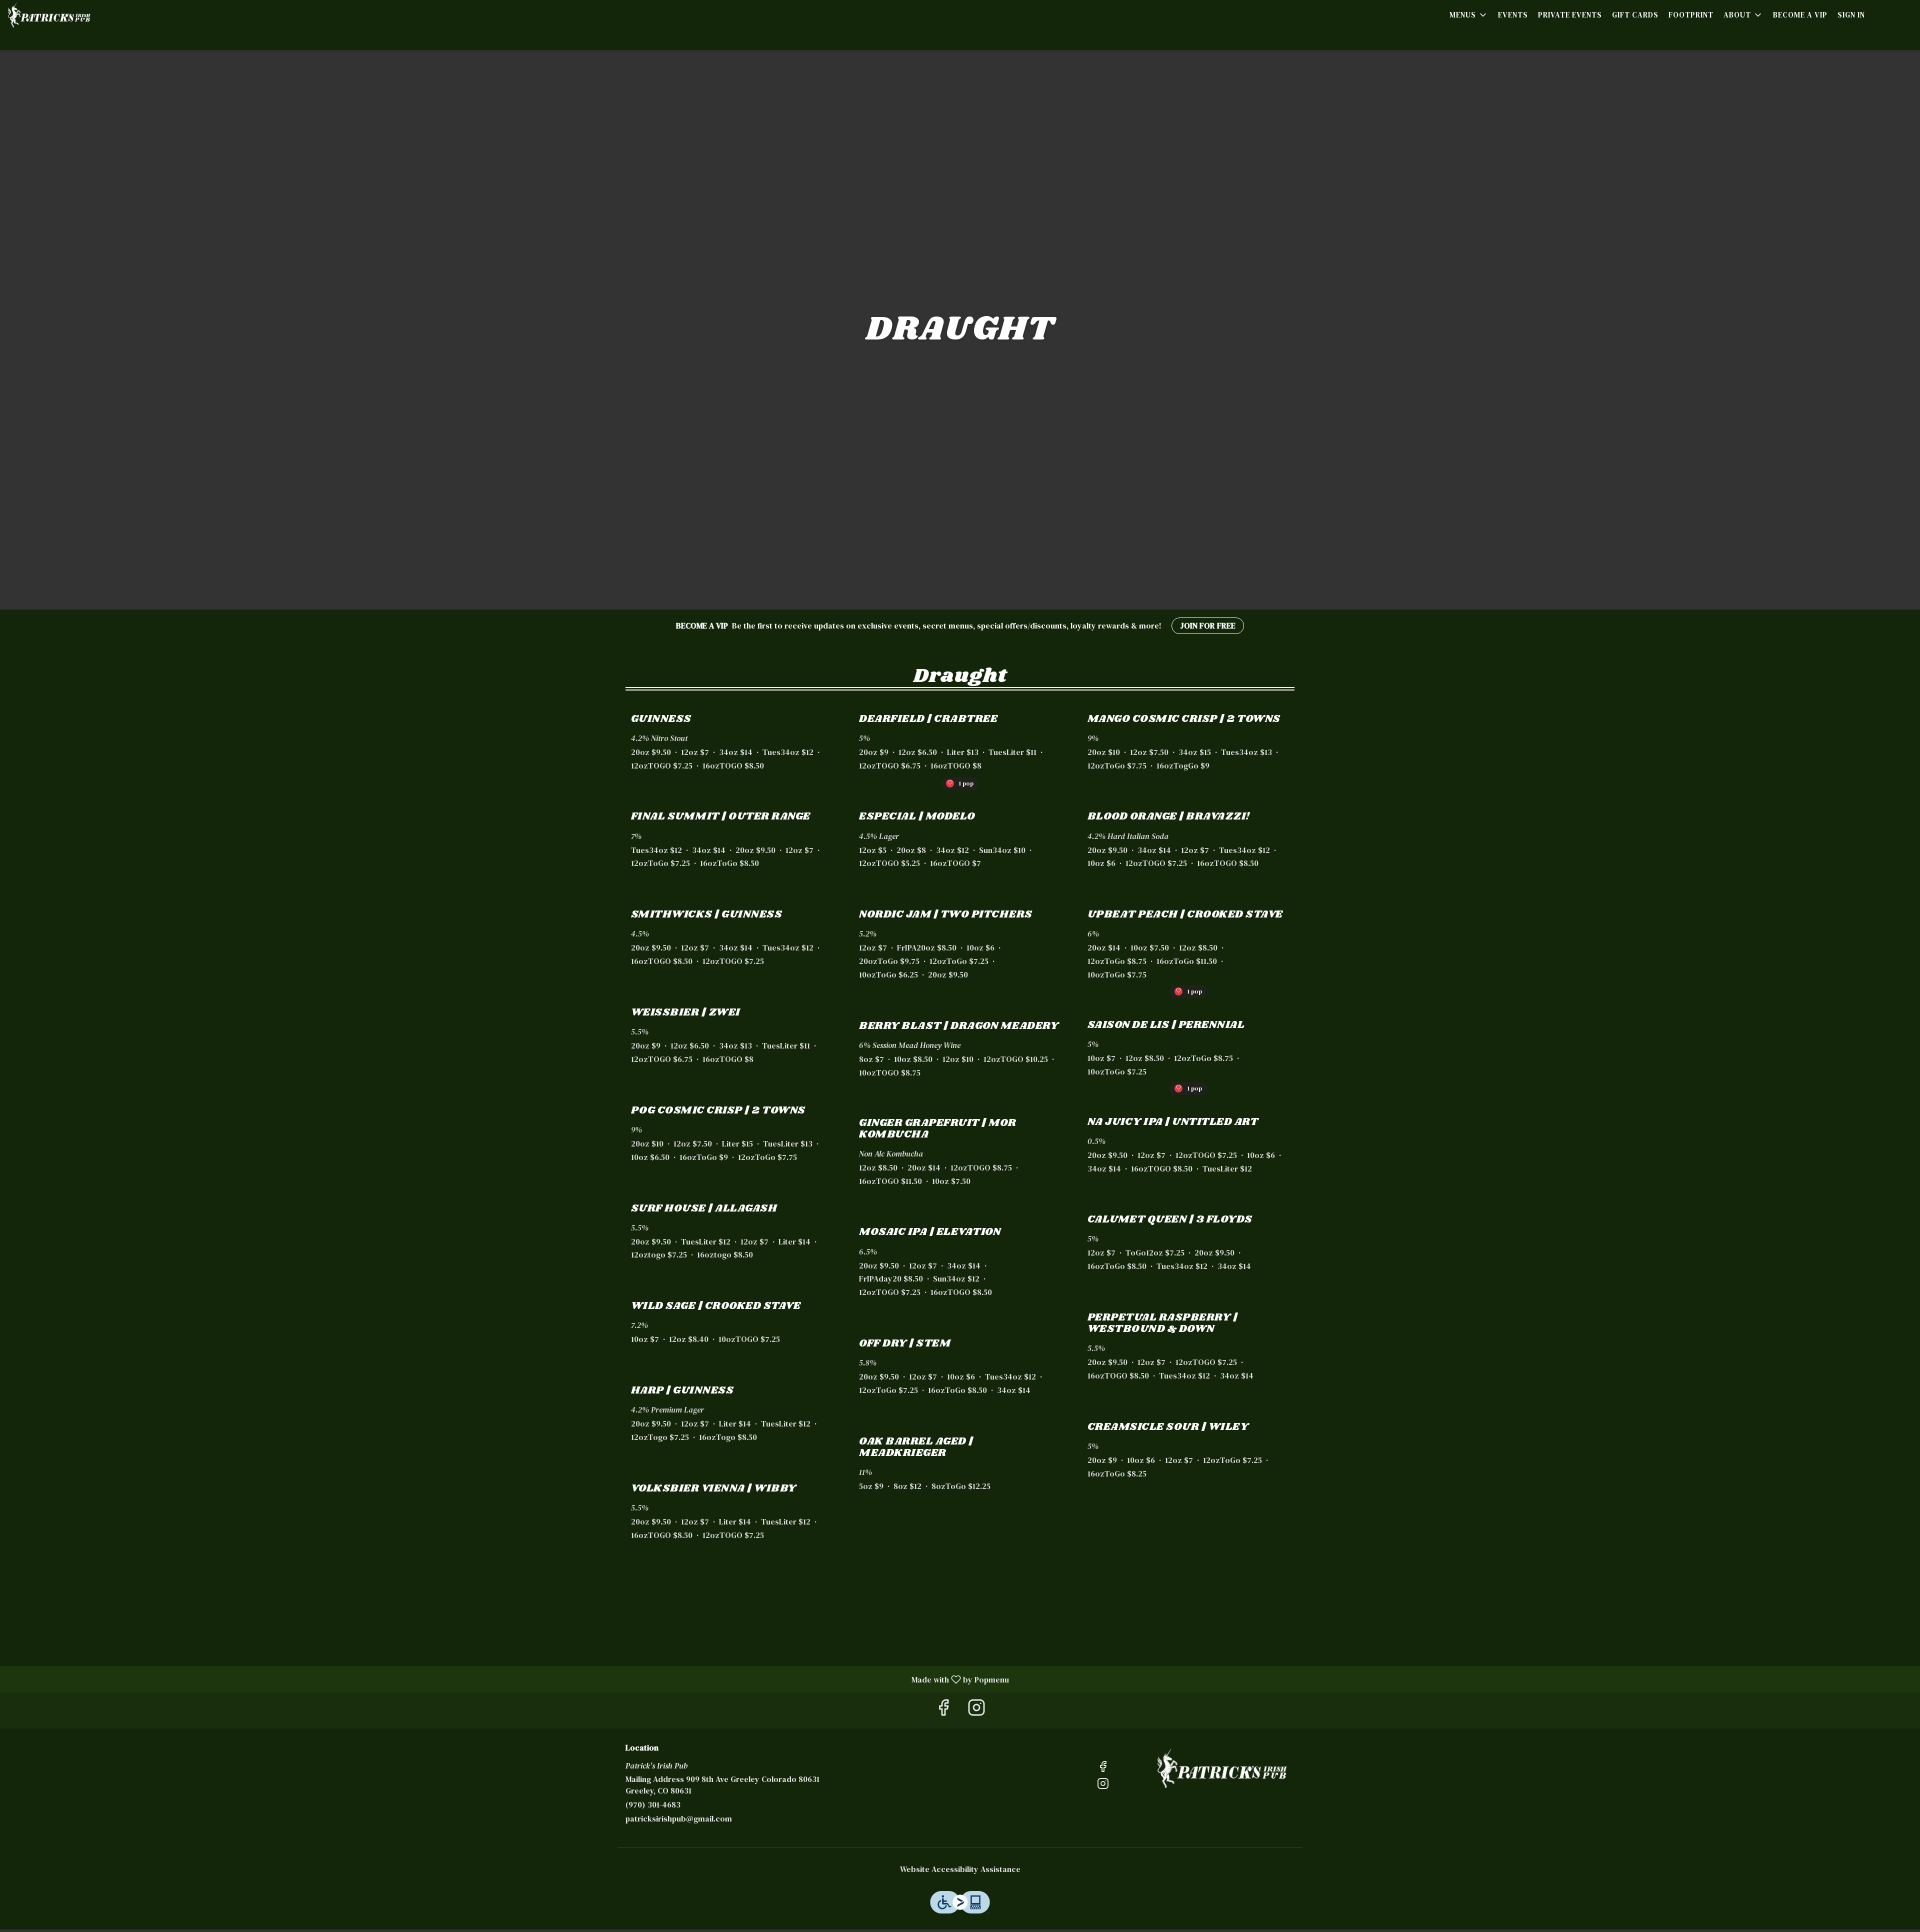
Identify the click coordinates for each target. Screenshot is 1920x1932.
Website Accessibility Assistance (960, 1869)
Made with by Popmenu (508, 1679)
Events (1513, 15)
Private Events (1570, 15)
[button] (1469, 15)
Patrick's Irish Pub (1222, 1768)
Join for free (1208, 625)
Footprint (1691, 15)
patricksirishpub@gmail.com (679, 1818)
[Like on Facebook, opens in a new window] (943, 1710)
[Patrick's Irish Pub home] (80, 15)
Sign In (1851, 15)
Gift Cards (1635, 15)
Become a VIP (1800, 15)
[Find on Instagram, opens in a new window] (976, 1710)
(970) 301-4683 (653, 1804)
